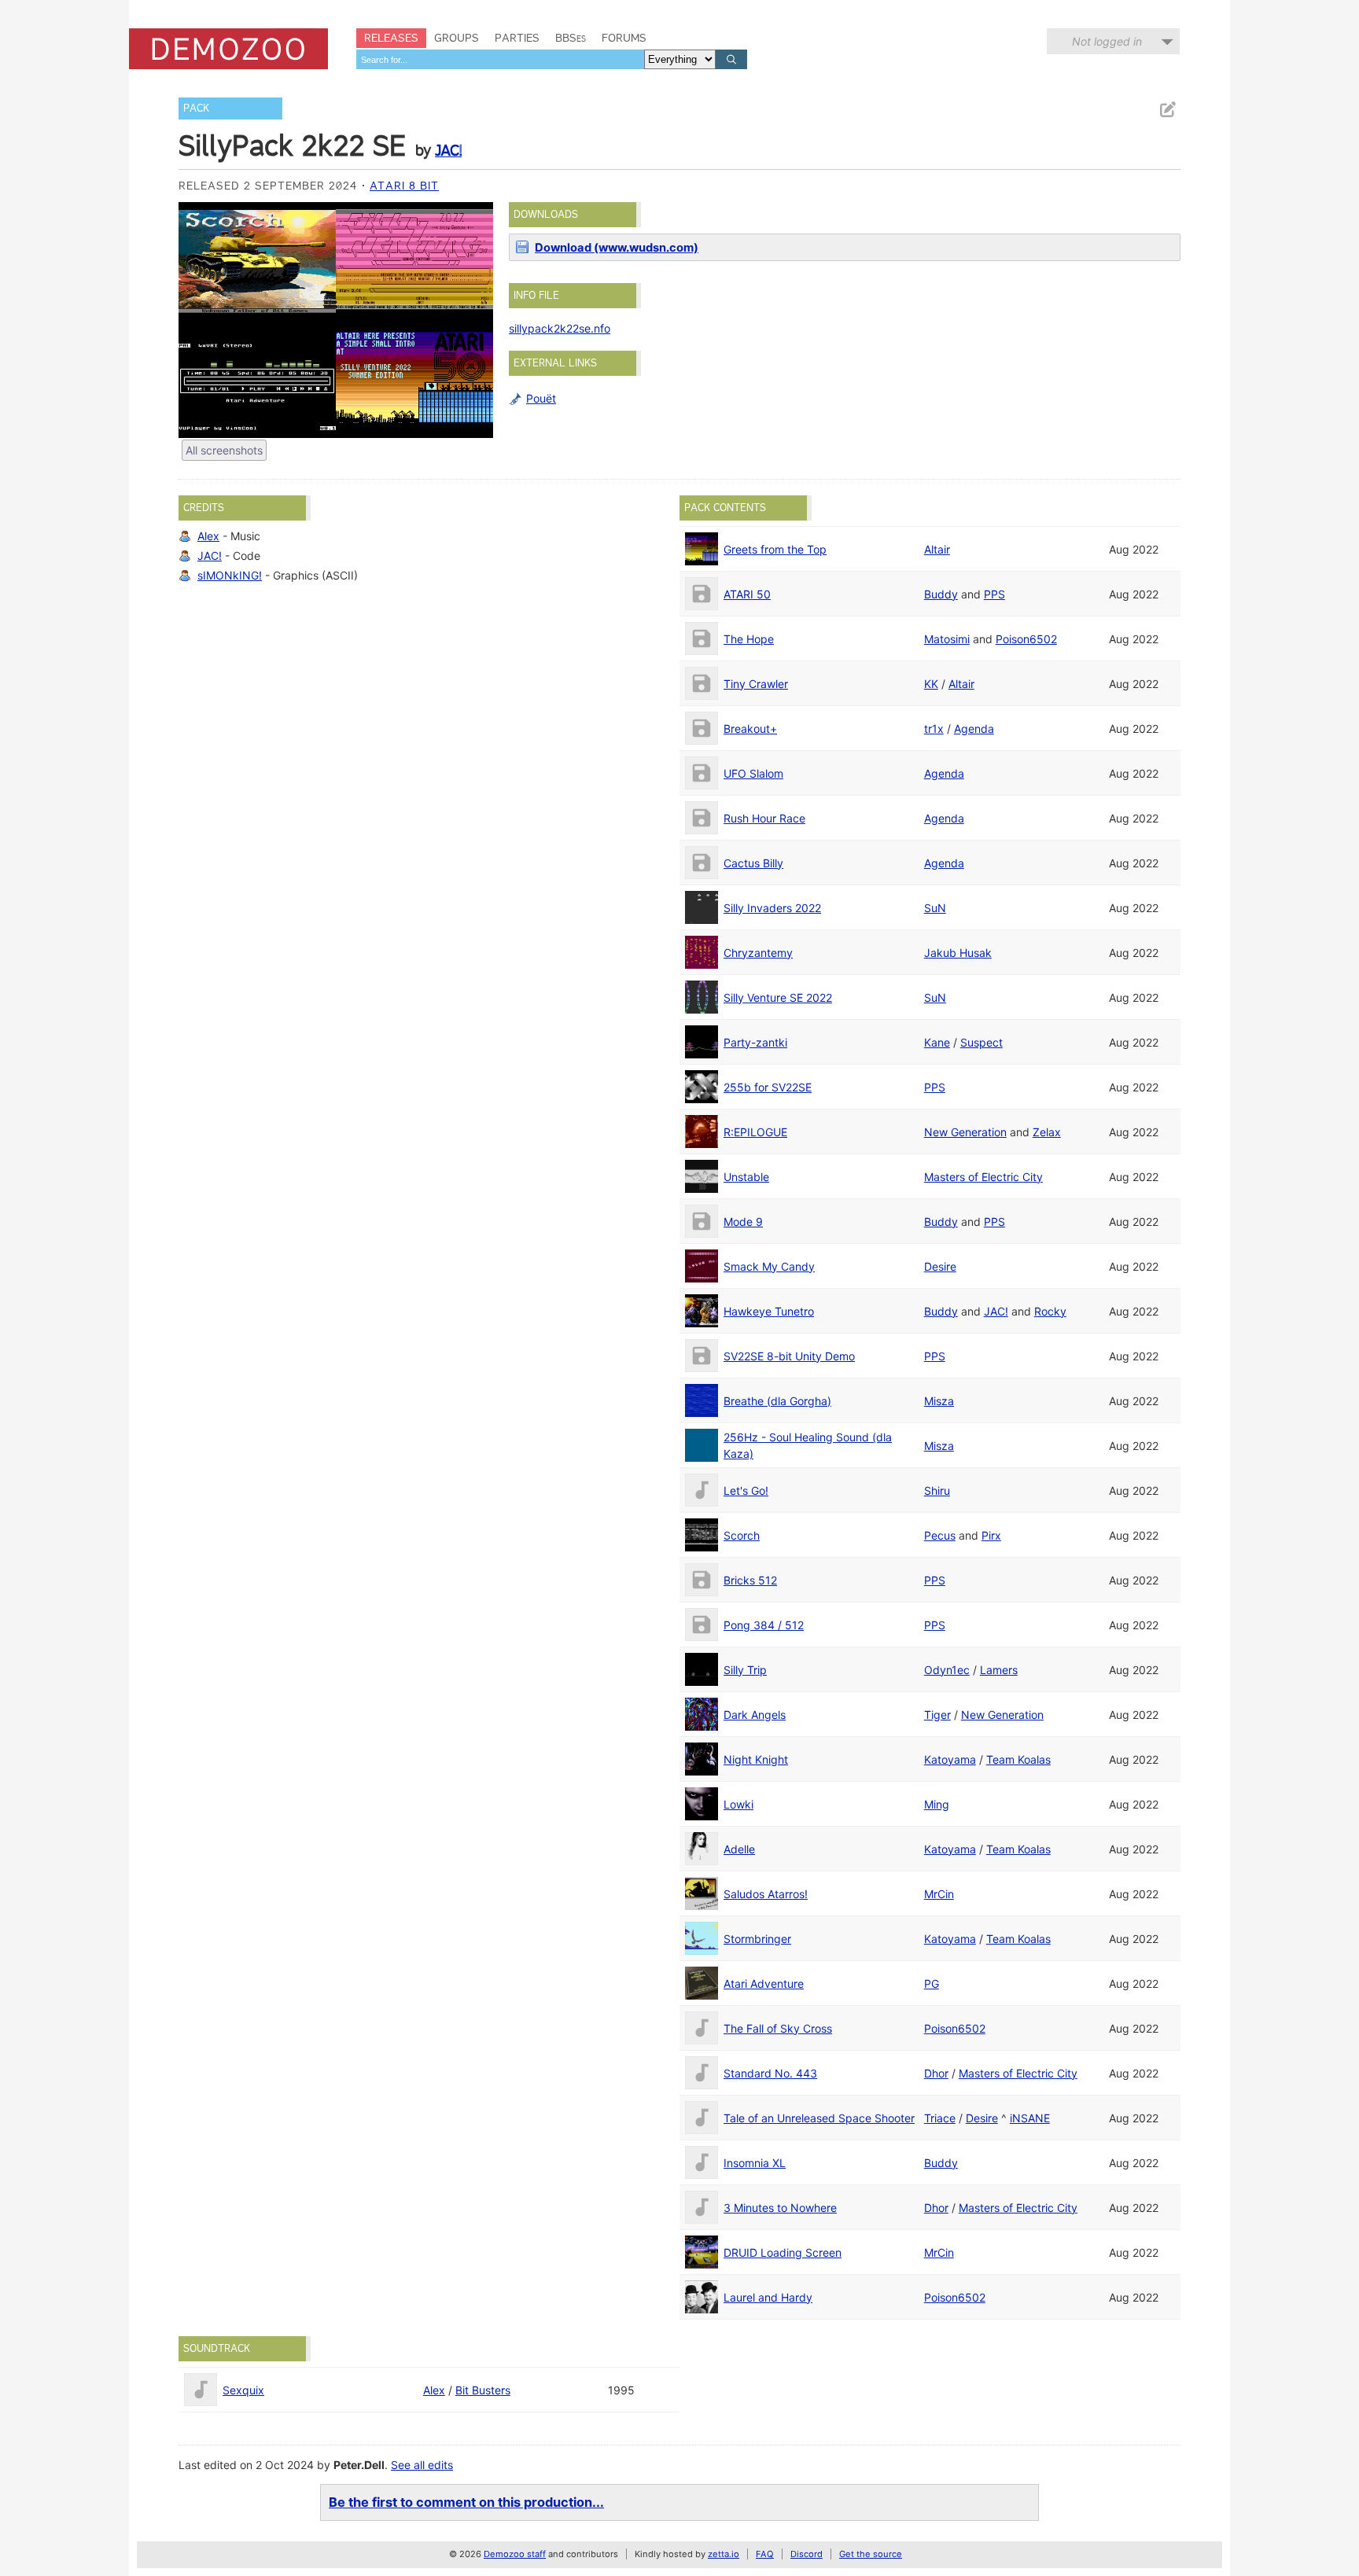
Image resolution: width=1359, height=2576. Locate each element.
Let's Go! (746, 1490)
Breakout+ (750, 729)
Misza (939, 1401)
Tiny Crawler (756, 684)
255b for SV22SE (768, 1087)
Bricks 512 (750, 1580)
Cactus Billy (753, 863)
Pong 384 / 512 (764, 1625)
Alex (208, 536)
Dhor (936, 2073)
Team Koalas (1018, 1759)
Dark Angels (755, 1715)
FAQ (765, 2554)
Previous (198, 320)
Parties (517, 38)
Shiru (937, 1490)
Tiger (937, 1715)
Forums (624, 38)
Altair (937, 549)
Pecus (940, 1535)
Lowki (738, 1804)
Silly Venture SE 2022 (778, 997)
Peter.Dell (359, 2465)
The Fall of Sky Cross (778, 2028)
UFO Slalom (753, 773)
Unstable (746, 1177)
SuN (935, 908)
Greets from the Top (775, 549)
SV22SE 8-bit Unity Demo (789, 1356)
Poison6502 (1026, 639)
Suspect (981, 1042)
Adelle (739, 1849)
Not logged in (1107, 41)
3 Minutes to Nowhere (780, 2208)
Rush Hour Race (764, 818)
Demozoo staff (515, 2554)
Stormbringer (757, 1939)
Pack (196, 108)
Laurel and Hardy (768, 2297)
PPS (994, 594)
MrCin (939, 1894)
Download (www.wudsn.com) (617, 248)
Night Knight (756, 1759)
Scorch (742, 1535)
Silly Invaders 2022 (772, 908)
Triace (940, 2118)
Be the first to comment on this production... (466, 2502)
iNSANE (1030, 2118)
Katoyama (950, 1759)
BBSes (571, 38)
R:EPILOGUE (755, 1132)
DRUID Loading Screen (783, 2252)
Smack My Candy (769, 1266)
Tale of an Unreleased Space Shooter (819, 2118)
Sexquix (243, 2390)
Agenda (974, 729)
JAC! (448, 150)
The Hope (749, 639)
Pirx (991, 1535)
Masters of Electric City (983, 1177)
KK (931, 684)
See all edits (422, 2465)
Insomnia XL (755, 2163)
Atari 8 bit (404, 186)
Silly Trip (745, 1670)
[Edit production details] (1167, 110)
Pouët (541, 398)
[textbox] (500, 59)
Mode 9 (743, 1222)
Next (473, 320)
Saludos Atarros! (766, 1894)
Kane (937, 1042)
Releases (391, 38)
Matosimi (947, 639)
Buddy (941, 594)
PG (932, 1984)
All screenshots (224, 450)
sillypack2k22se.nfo (560, 328)
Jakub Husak (958, 953)
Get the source (871, 2554)
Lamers (999, 1670)
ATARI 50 (747, 594)
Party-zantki (755, 1042)
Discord (807, 2554)
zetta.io (724, 2554)
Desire (940, 1266)
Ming (937, 1804)
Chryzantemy (758, 953)
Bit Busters (483, 2390)
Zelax (1047, 1132)
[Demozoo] (228, 49)
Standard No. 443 (770, 2073)
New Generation (965, 1132)
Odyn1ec (947, 1670)
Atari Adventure (764, 1984)
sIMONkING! (230, 575)
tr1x (934, 729)
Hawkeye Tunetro (769, 1311)
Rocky (1050, 1311)
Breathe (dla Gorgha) (777, 1401)
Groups (457, 38)
